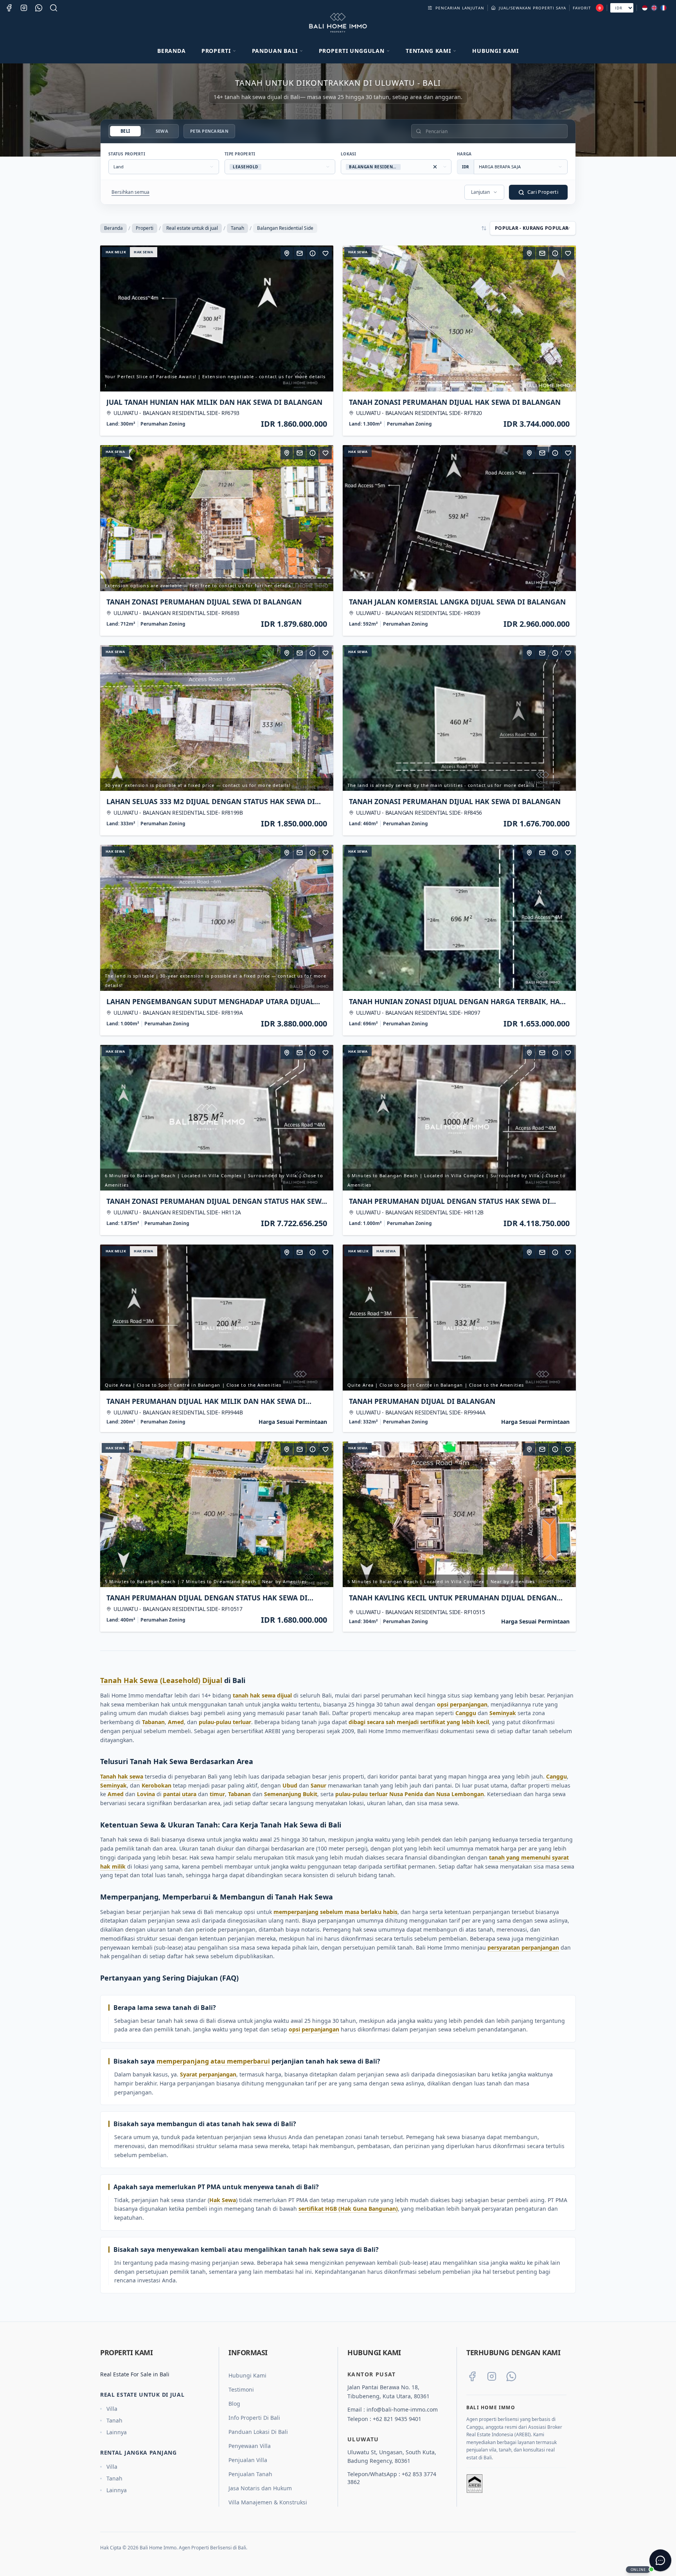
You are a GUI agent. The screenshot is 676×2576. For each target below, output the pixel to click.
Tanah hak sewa (122, 1776)
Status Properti (127, 154)
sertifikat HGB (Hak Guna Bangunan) (348, 2209)
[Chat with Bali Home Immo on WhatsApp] (511, 2376)
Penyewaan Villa (250, 2446)
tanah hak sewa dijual (262, 1695)
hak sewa (144, 252)
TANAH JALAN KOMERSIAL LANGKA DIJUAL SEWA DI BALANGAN (457, 602)
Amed (176, 1722)
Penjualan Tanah (250, 2474)
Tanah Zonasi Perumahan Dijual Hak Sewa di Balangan (455, 402)
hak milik (116, 252)
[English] (654, 8)
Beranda (172, 51)
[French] (663, 8)
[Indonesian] (645, 8)
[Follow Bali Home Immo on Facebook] (472, 2376)
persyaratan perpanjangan (523, 1947)
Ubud (290, 1785)
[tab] (125, 131)
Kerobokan (156, 1785)
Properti (145, 228)
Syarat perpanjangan (208, 2074)
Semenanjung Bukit (291, 1794)
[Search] (54, 8)
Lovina (146, 1794)
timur (217, 1794)
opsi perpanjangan (462, 1704)
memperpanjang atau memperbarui (213, 2061)
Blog (234, 2404)
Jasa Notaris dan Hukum (260, 2488)
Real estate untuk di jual (192, 228)
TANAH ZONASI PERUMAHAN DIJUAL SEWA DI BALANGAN (204, 602)
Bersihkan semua (130, 192)
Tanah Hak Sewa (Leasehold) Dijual (161, 1680)
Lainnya (117, 2432)
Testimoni (241, 2389)
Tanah (237, 228)
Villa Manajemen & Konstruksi (268, 2502)
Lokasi (349, 154)
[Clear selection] (435, 167)
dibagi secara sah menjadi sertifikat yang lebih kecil (419, 1722)
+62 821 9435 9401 (397, 2419)
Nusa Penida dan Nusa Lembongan (437, 1794)
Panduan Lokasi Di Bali (258, 2432)
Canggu (466, 1713)
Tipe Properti (240, 154)
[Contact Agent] (300, 253)
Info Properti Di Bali (254, 2418)
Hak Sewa (223, 2200)
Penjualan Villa (248, 2460)
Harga (464, 154)
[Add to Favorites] (325, 253)
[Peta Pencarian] (287, 253)
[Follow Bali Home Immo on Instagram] (492, 2376)
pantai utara (180, 1794)
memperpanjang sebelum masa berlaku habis (335, 1912)
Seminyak (503, 1713)
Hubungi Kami (495, 51)
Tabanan (153, 1722)
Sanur (318, 1785)
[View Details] (313, 253)
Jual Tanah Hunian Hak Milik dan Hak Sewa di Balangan (214, 402)
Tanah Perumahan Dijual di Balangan (422, 1401)
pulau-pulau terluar (225, 1722)
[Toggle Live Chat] (660, 2560)
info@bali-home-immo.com (402, 2409)
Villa (112, 2409)
